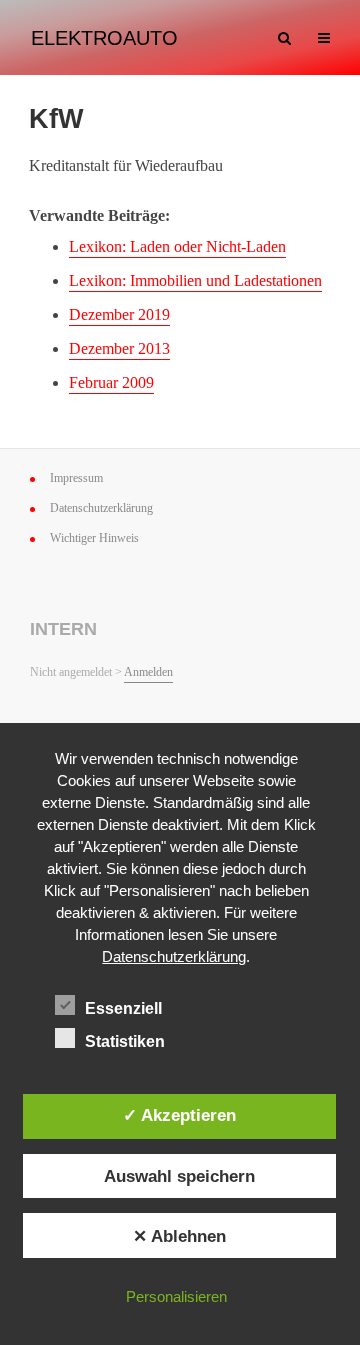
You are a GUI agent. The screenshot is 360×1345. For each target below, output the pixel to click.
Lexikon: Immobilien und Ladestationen (195, 280)
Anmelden (148, 672)
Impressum (76, 478)
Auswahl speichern (179, 1176)
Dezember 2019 (119, 314)
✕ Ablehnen (179, 1236)
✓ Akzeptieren (179, 1115)
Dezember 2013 (119, 348)
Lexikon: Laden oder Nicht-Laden (177, 246)
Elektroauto (104, 38)
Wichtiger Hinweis (94, 538)
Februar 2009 (111, 382)
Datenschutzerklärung (101, 508)
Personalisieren (176, 1296)
